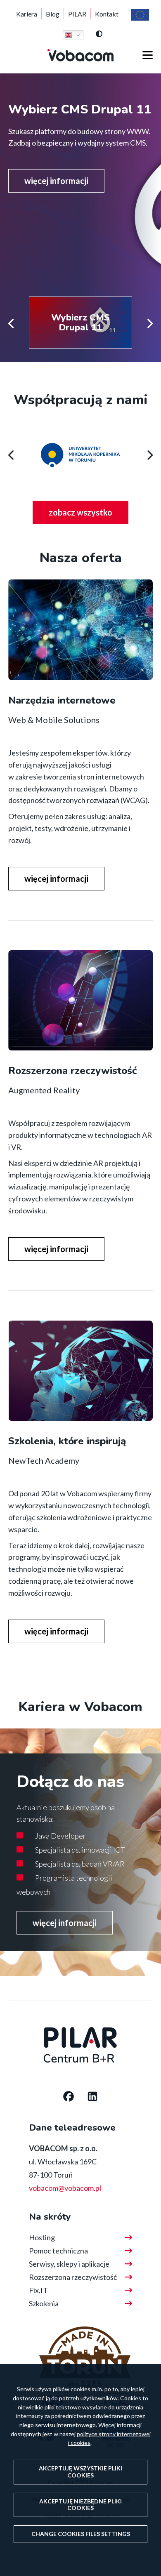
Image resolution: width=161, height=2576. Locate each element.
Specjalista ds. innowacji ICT (80, 1850)
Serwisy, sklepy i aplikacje (69, 2264)
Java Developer (60, 1836)
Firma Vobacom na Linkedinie (92, 2097)
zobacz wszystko (89, 516)
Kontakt (107, 14)
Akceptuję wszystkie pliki (80, 2472)
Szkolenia (44, 2303)
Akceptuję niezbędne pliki (80, 2505)
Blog (53, 14)
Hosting (42, 2237)
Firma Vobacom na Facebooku (69, 2097)
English (73, 35)
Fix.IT (38, 2290)
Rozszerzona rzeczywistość (73, 2277)
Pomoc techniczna (58, 2251)
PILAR (77, 14)
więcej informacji (56, 181)
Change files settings (81, 2534)
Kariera (27, 14)
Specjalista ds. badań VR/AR (80, 1864)
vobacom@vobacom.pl (65, 2188)
